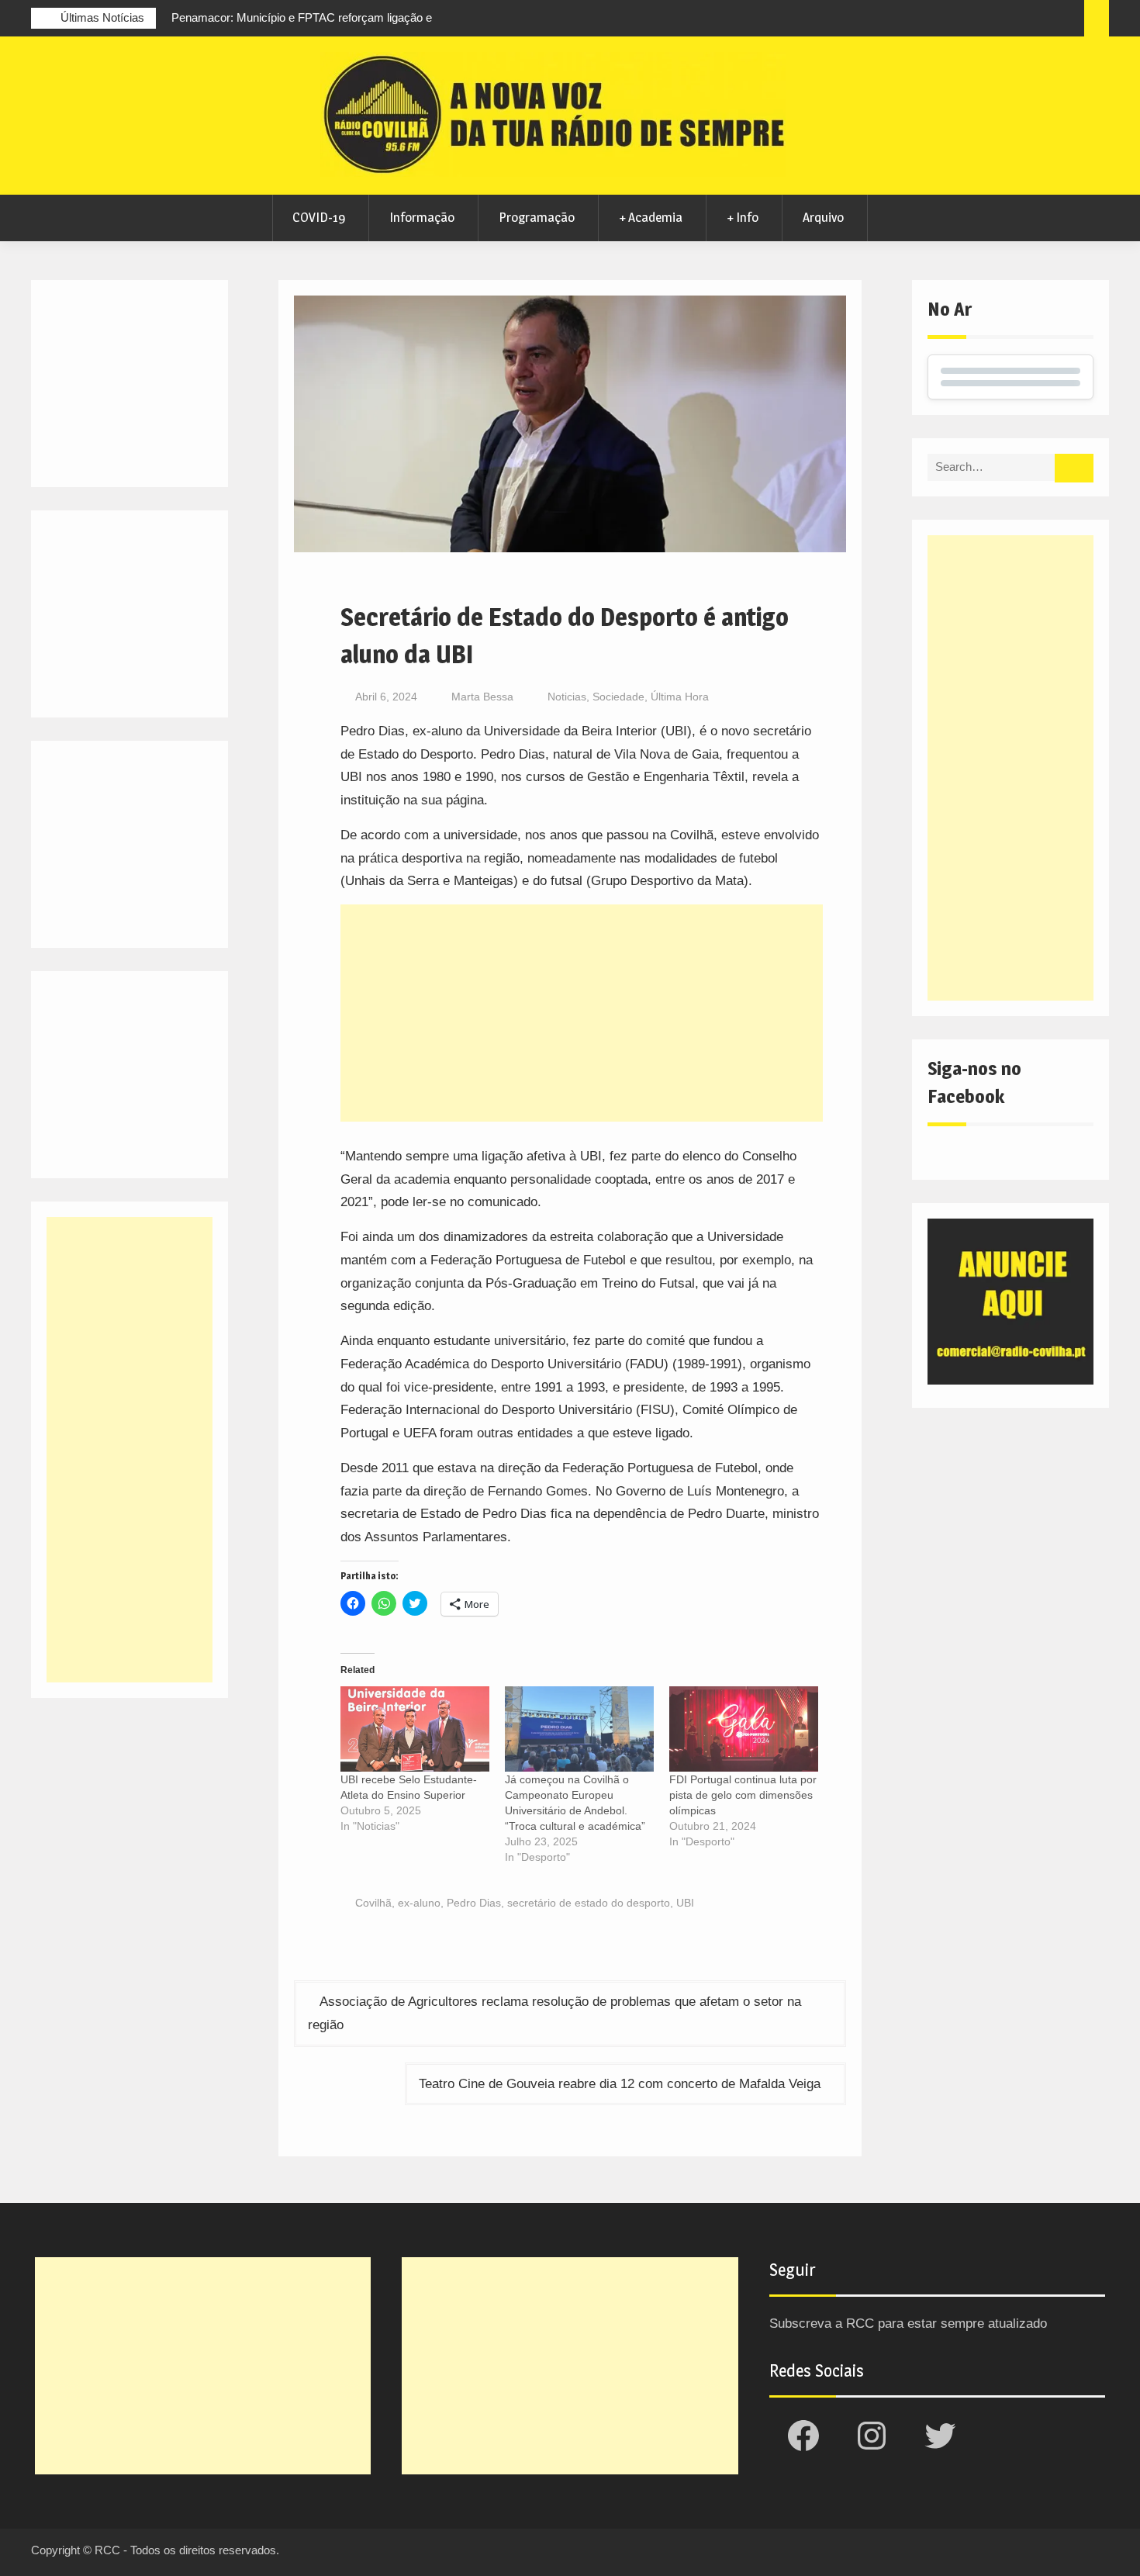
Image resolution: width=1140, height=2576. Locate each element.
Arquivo (823, 217)
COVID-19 (319, 217)
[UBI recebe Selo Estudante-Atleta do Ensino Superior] (415, 1729)
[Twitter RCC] (1010, 20)
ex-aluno (419, 1903)
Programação (537, 217)
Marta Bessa (482, 697)
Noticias (567, 697)
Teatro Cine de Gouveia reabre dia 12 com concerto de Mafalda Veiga (620, 2084)
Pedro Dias (474, 1903)
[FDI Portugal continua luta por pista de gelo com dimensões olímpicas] (744, 1729)
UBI (685, 1903)
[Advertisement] (582, 1013)
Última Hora (680, 697)
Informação (422, 217)
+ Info (743, 217)
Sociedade (618, 697)
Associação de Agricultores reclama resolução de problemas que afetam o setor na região (554, 2013)
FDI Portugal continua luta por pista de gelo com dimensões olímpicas (743, 1795)
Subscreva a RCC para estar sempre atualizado (908, 2324)
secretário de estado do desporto (589, 1903)
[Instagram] (982, 20)
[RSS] (1039, 20)
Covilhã (373, 1903)
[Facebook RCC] (953, 20)
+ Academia (651, 217)
